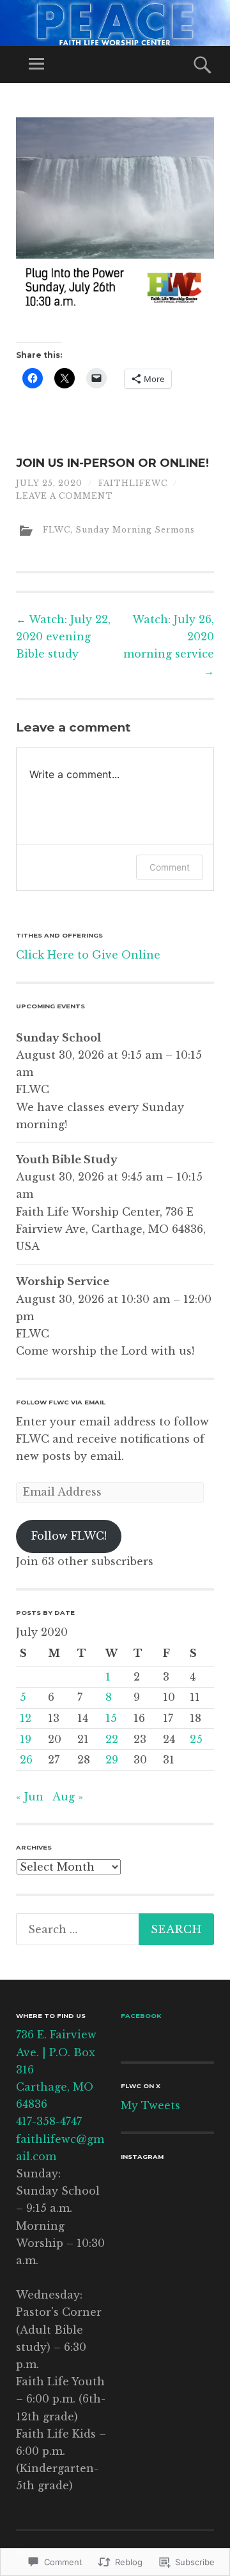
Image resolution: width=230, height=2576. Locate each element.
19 (26, 1739)
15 (111, 1718)
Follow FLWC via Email (61, 1402)
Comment (170, 867)
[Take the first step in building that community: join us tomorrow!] (143, 2190)
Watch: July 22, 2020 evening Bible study (63, 637)
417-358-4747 (49, 2121)
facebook (141, 2016)
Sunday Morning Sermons (135, 530)
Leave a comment (65, 496)
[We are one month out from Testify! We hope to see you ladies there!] (192, 2190)
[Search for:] (115, 1929)
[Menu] (36, 64)
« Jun (30, 1797)
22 (112, 1739)
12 (26, 1718)
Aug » (68, 1797)
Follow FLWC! (69, 1536)
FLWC (57, 530)
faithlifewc (133, 483)
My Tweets (150, 2105)
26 (26, 1760)
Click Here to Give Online (88, 955)
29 (112, 1760)
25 (196, 1739)
